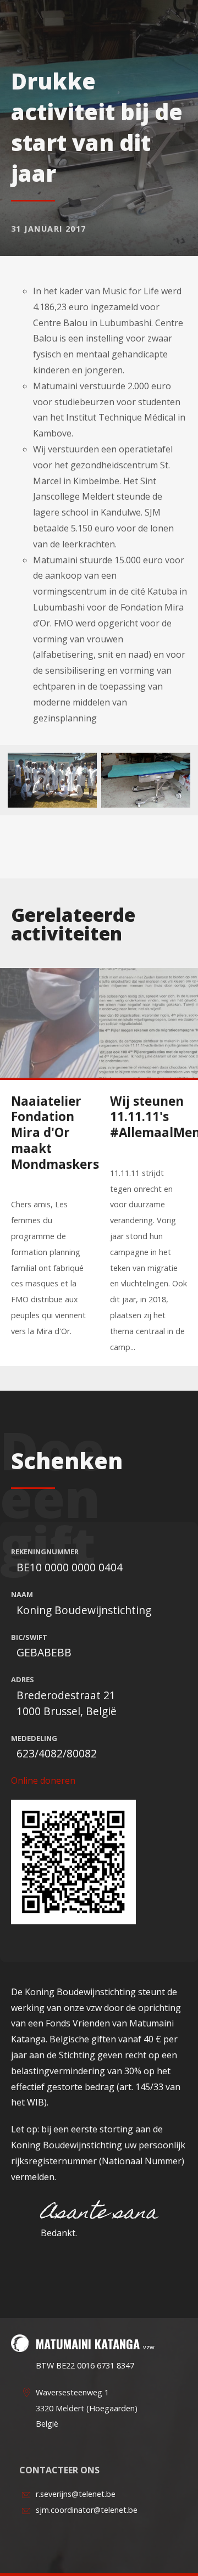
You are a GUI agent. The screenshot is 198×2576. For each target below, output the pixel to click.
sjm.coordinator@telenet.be (87, 2510)
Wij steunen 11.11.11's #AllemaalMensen (154, 1117)
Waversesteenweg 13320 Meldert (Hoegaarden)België (87, 2408)
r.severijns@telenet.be (76, 2494)
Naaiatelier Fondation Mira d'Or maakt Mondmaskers (55, 1133)
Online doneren (43, 1780)
